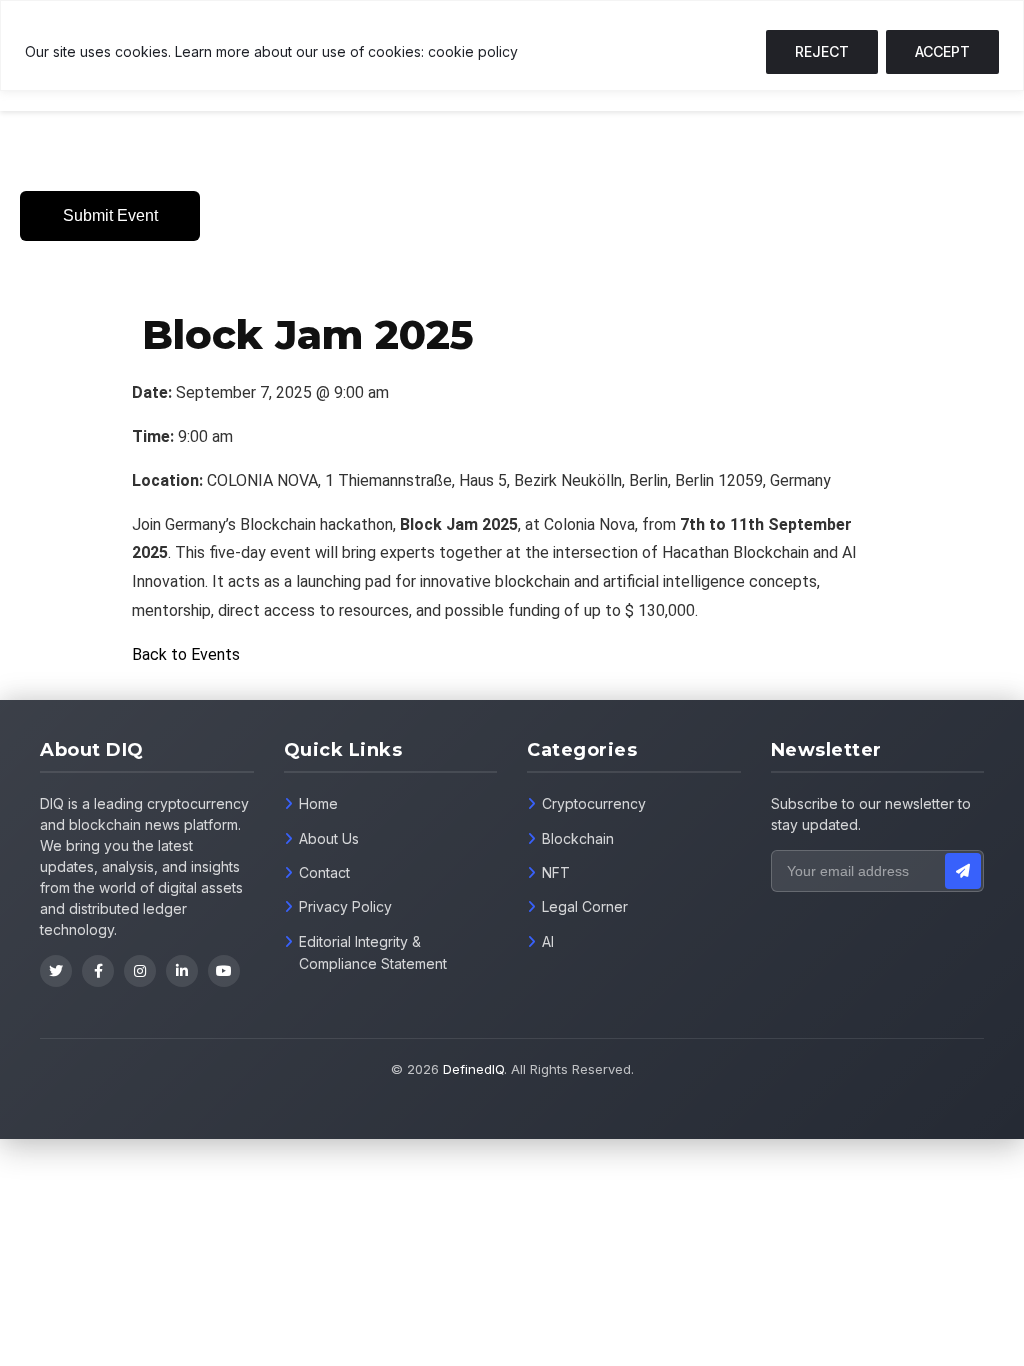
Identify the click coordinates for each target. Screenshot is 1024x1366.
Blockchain (578, 838)
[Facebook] (98, 971)
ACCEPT (942, 51)
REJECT (822, 51)
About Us (329, 838)
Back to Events (186, 654)
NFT (556, 872)
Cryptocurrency (594, 803)
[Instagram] (140, 971)
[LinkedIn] (182, 971)
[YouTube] (224, 971)
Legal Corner (585, 906)
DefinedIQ (473, 1069)
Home (318, 803)
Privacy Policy (345, 906)
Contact (324, 872)
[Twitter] (56, 971)
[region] (512, 45)
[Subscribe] (963, 871)
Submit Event (110, 215)
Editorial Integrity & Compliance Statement (373, 952)
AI (548, 941)
